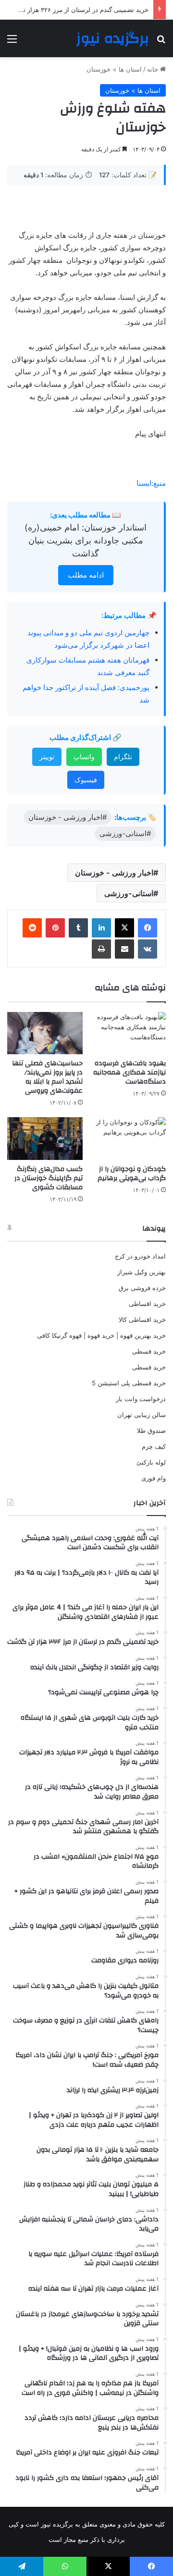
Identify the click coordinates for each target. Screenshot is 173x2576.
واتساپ (84, 757)
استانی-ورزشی (129, 893)
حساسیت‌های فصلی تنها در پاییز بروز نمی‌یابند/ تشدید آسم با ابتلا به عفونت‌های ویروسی (47, 1077)
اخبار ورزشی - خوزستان (114, 873)
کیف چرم (154, 1446)
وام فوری (154, 1478)
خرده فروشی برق (142, 1288)
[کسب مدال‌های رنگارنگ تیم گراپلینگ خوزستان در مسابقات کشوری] (45, 1139)
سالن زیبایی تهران (142, 1415)
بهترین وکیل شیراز (142, 1272)
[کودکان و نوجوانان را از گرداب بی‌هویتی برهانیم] (128, 1139)
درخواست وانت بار (141, 1399)
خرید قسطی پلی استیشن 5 (129, 1383)
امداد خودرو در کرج (140, 1256)
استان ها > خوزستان (114, 69)
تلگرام (123, 757)
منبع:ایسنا (151, 483)
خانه (154, 69)
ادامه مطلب (86, 575)
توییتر (47, 757)
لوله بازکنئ (151, 1462)
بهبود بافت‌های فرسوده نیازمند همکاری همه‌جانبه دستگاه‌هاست (130, 1072)
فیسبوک (86, 780)
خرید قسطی (149, 1351)
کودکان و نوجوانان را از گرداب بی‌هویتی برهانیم (132, 1174)
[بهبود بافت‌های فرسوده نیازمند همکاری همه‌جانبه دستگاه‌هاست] (128, 1033)
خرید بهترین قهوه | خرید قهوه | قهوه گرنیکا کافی (101, 1335)
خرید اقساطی (147, 1304)
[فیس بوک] (148, 928)
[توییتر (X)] (124, 928)
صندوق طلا (151, 1430)
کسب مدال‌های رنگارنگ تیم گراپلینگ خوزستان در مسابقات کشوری (49, 1178)
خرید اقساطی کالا (142, 1319)
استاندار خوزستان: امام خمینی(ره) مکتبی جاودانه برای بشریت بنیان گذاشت (86, 540)
